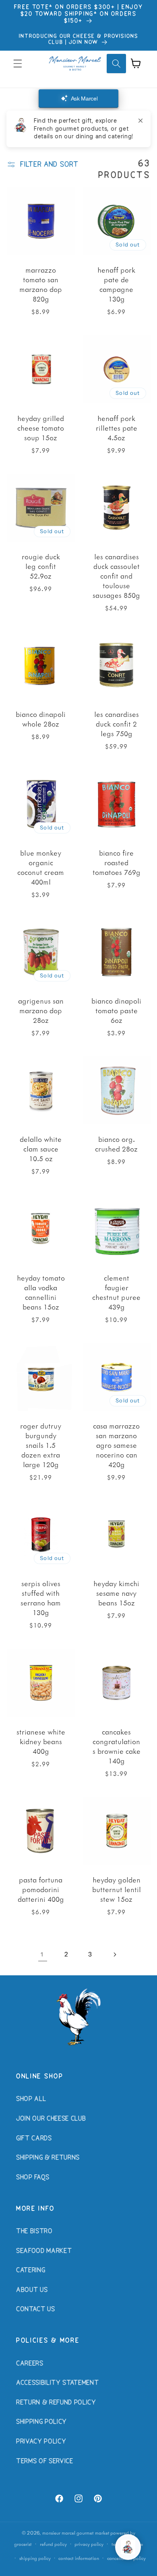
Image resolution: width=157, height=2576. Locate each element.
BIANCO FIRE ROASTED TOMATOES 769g (117, 862)
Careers (30, 2364)
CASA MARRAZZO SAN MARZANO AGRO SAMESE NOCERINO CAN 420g (116, 1445)
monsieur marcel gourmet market (76, 2533)
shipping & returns (48, 2158)
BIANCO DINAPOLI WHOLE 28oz (41, 719)
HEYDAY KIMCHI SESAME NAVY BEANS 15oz (116, 1593)
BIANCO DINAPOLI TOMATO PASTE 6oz (116, 1010)
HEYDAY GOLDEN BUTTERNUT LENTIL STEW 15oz (117, 1889)
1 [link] (42, 1954)
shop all (31, 2099)
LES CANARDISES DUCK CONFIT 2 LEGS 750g (117, 724)
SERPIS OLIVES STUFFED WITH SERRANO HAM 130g (41, 1598)
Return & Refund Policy (56, 2403)
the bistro (34, 2231)
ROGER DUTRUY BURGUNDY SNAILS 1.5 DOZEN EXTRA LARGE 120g (41, 1445)
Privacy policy (89, 2544)
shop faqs (33, 2178)
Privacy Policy (41, 2442)
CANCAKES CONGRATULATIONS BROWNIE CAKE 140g (117, 1746)
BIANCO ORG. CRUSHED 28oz (116, 1144)
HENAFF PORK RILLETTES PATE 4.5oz (117, 427)
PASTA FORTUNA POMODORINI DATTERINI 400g (40, 1889)
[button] (18, 64)
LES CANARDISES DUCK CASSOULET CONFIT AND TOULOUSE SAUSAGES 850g (116, 576)
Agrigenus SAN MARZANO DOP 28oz (40, 1010)
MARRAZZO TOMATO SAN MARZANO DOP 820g (41, 284)
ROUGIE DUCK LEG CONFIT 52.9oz (40, 566)
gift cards (34, 2139)
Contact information (79, 2558)
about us (32, 2290)
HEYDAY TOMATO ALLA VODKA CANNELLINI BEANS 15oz (40, 1292)
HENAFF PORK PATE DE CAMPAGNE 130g (116, 284)
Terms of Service (45, 2461)
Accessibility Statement (57, 2383)
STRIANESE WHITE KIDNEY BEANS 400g (40, 1741)
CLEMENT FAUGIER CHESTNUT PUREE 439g (116, 1292)
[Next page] (114, 1955)
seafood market (44, 2251)
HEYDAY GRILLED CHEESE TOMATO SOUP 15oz (41, 427)
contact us (36, 2309)
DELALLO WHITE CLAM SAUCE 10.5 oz (41, 1149)
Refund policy (53, 2544)
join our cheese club (51, 2119)
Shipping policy (35, 2558)
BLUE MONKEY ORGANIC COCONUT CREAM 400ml (41, 867)
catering (31, 2270)
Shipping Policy (41, 2422)
